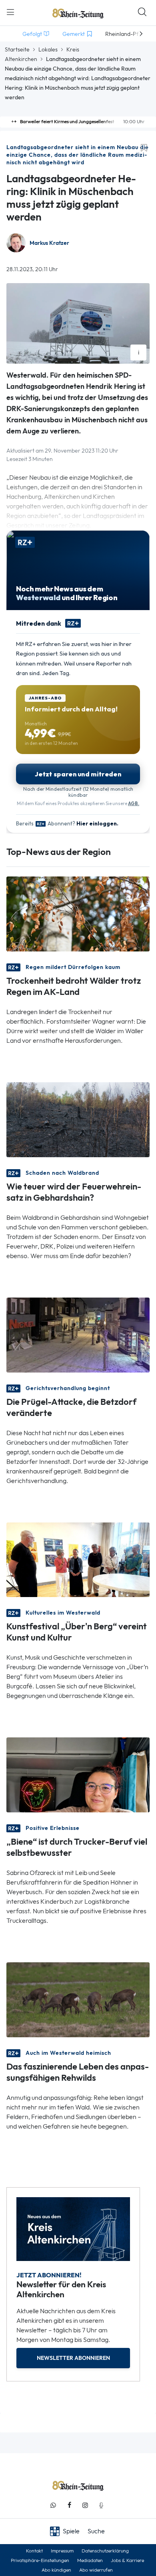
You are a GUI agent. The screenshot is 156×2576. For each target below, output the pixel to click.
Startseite (17, 49)
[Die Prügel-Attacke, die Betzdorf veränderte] (78, 1334)
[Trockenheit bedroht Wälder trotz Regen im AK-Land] (78, 913)
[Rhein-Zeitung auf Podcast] (101, 2505)
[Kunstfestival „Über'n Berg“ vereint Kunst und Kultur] (78, 1559)
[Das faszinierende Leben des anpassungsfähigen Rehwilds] (78, 1999)
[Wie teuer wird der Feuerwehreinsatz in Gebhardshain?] (78, 1119)
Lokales (48, 49)
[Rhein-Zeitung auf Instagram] (85, 2505)
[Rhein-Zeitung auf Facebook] (69, 2505)
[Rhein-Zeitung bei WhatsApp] (53, 2505)
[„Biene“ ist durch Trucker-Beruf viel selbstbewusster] (78, 1774)
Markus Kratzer (49, 243)
